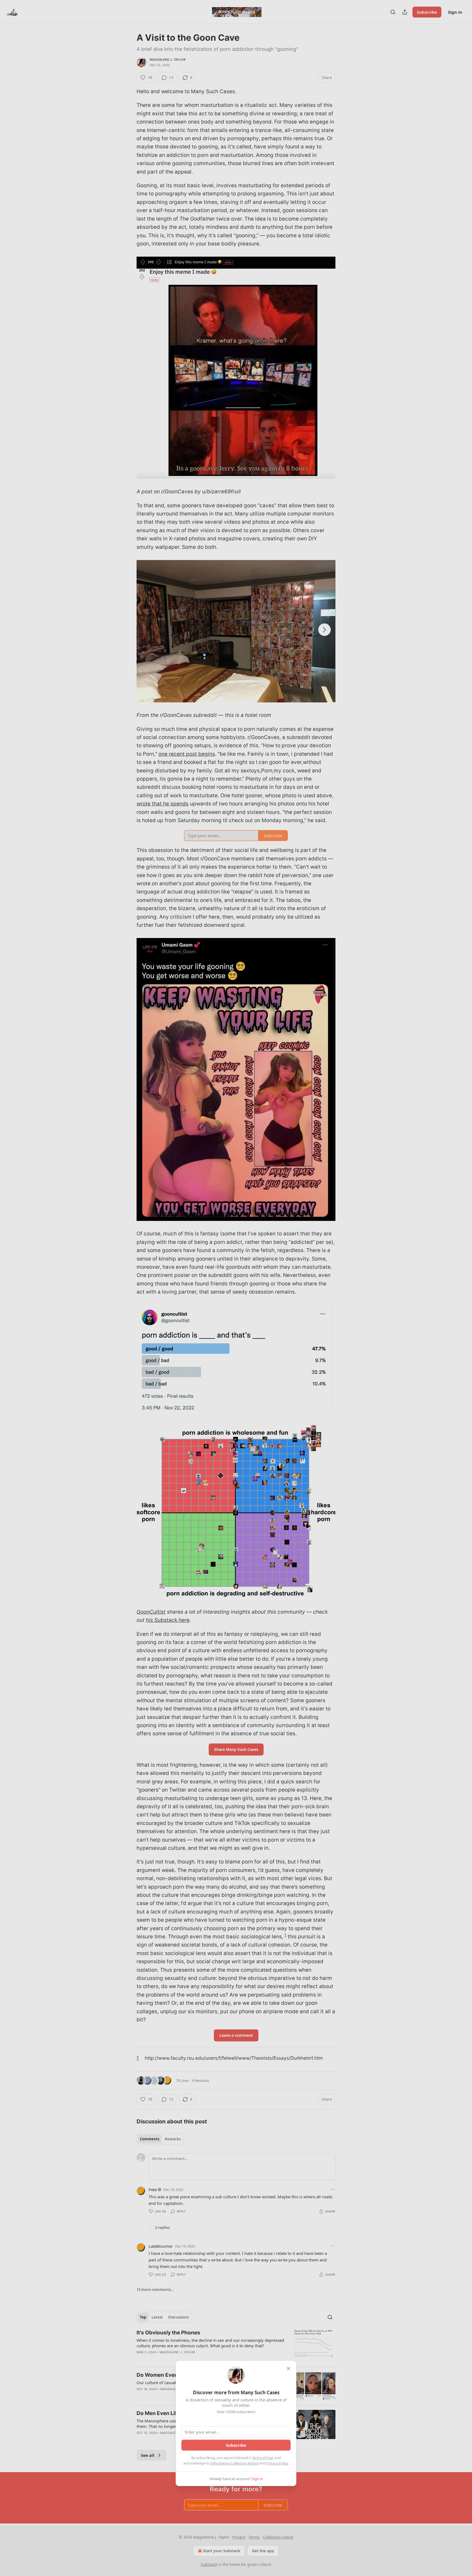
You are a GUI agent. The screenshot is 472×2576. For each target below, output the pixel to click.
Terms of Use (262, 2458)
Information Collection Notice (234, 2463)
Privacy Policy (277, 2463)
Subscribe (236, 2445)
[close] (288, 2369)
